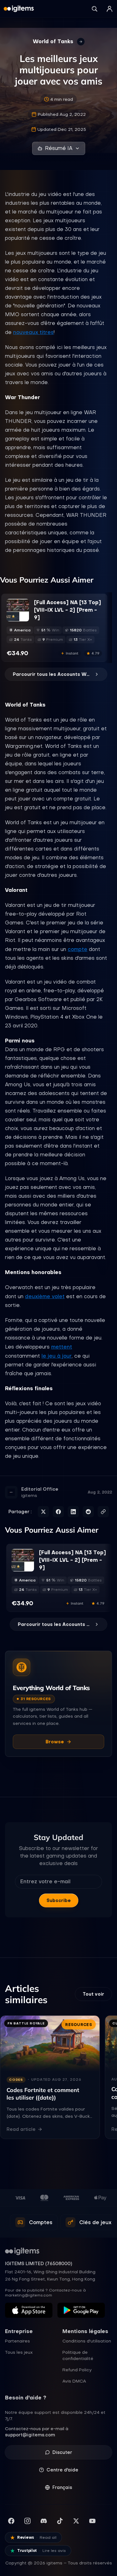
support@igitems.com (30, 2435)
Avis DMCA (74, 2381)
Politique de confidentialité (78, 2355)
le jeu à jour (57, 1356)
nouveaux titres (33, 332)
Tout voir (93, 1994)
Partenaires (17, 2341)
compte (78, 949)
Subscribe (59, 1900)
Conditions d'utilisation (87, 2341)
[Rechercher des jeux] (95, 9)
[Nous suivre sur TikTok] (60, 2521)
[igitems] (19, 9)
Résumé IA (59, 148)
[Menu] (110, 9)
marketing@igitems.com (29, 2295)
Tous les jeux (19, 2352)
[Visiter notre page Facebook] (11, 2521)
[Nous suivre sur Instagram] (27, 2521)
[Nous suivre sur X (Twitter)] (76, 2521)
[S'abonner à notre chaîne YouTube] (92, 2521)
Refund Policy (77, 2370)
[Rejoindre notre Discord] (44, 2521)
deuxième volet (45, 1296)
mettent (62, 1347)
